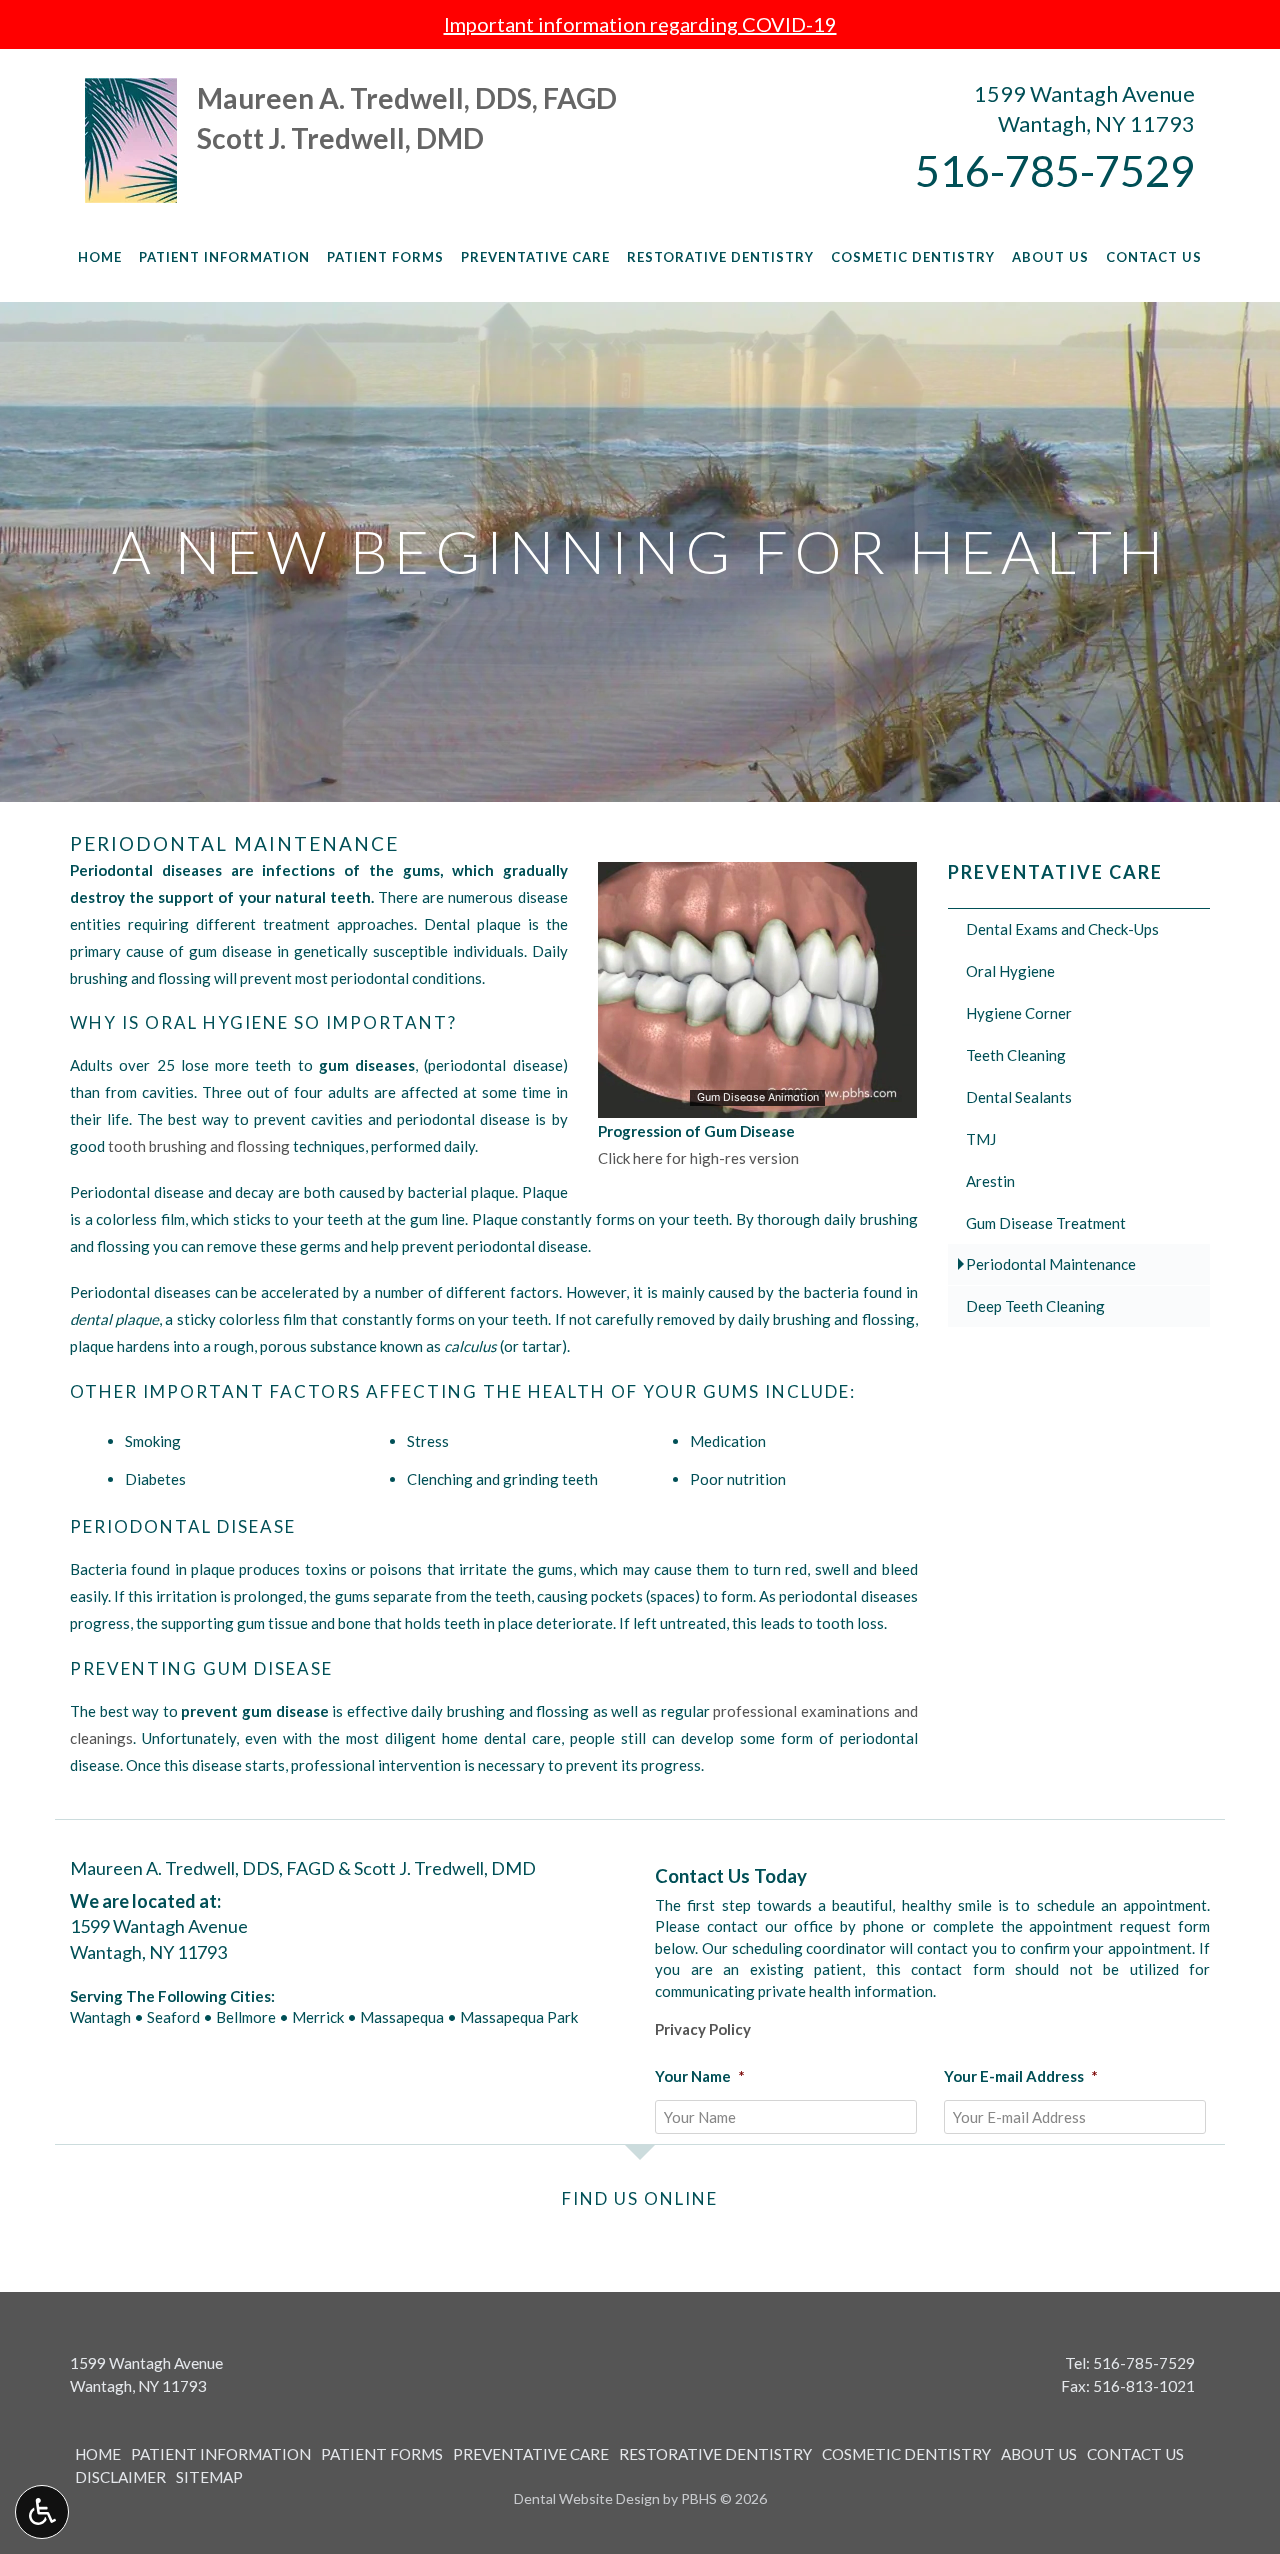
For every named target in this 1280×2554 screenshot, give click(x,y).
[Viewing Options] (42, 2512)
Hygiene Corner (1019, 1013)
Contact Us (1154, 257)
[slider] (756, 1102)
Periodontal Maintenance (1051, 1264)
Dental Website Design (587, 2498)
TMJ (981, 1139)
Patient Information (224, 257)
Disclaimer (120, 2477)
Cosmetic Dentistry (913, 257)
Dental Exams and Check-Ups (1062, 929)
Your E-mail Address (1021, 2076)
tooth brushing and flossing (199, 1146)
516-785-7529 (1055, 170)
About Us (1050, 257)
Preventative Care (535, 257)
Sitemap (209, 2477)
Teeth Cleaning (1016, 1055)
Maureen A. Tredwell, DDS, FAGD (407, 98)
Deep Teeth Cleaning (1035, 1306)
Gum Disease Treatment (1046, 1223)
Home (100, 257)
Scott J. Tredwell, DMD (340, 138)
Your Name (700, 2076)
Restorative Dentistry (720, 257)
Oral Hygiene (1010, 971)
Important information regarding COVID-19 (640, 24)
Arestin (990, 1181)
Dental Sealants (1019, 1097)
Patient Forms (385, 257)
